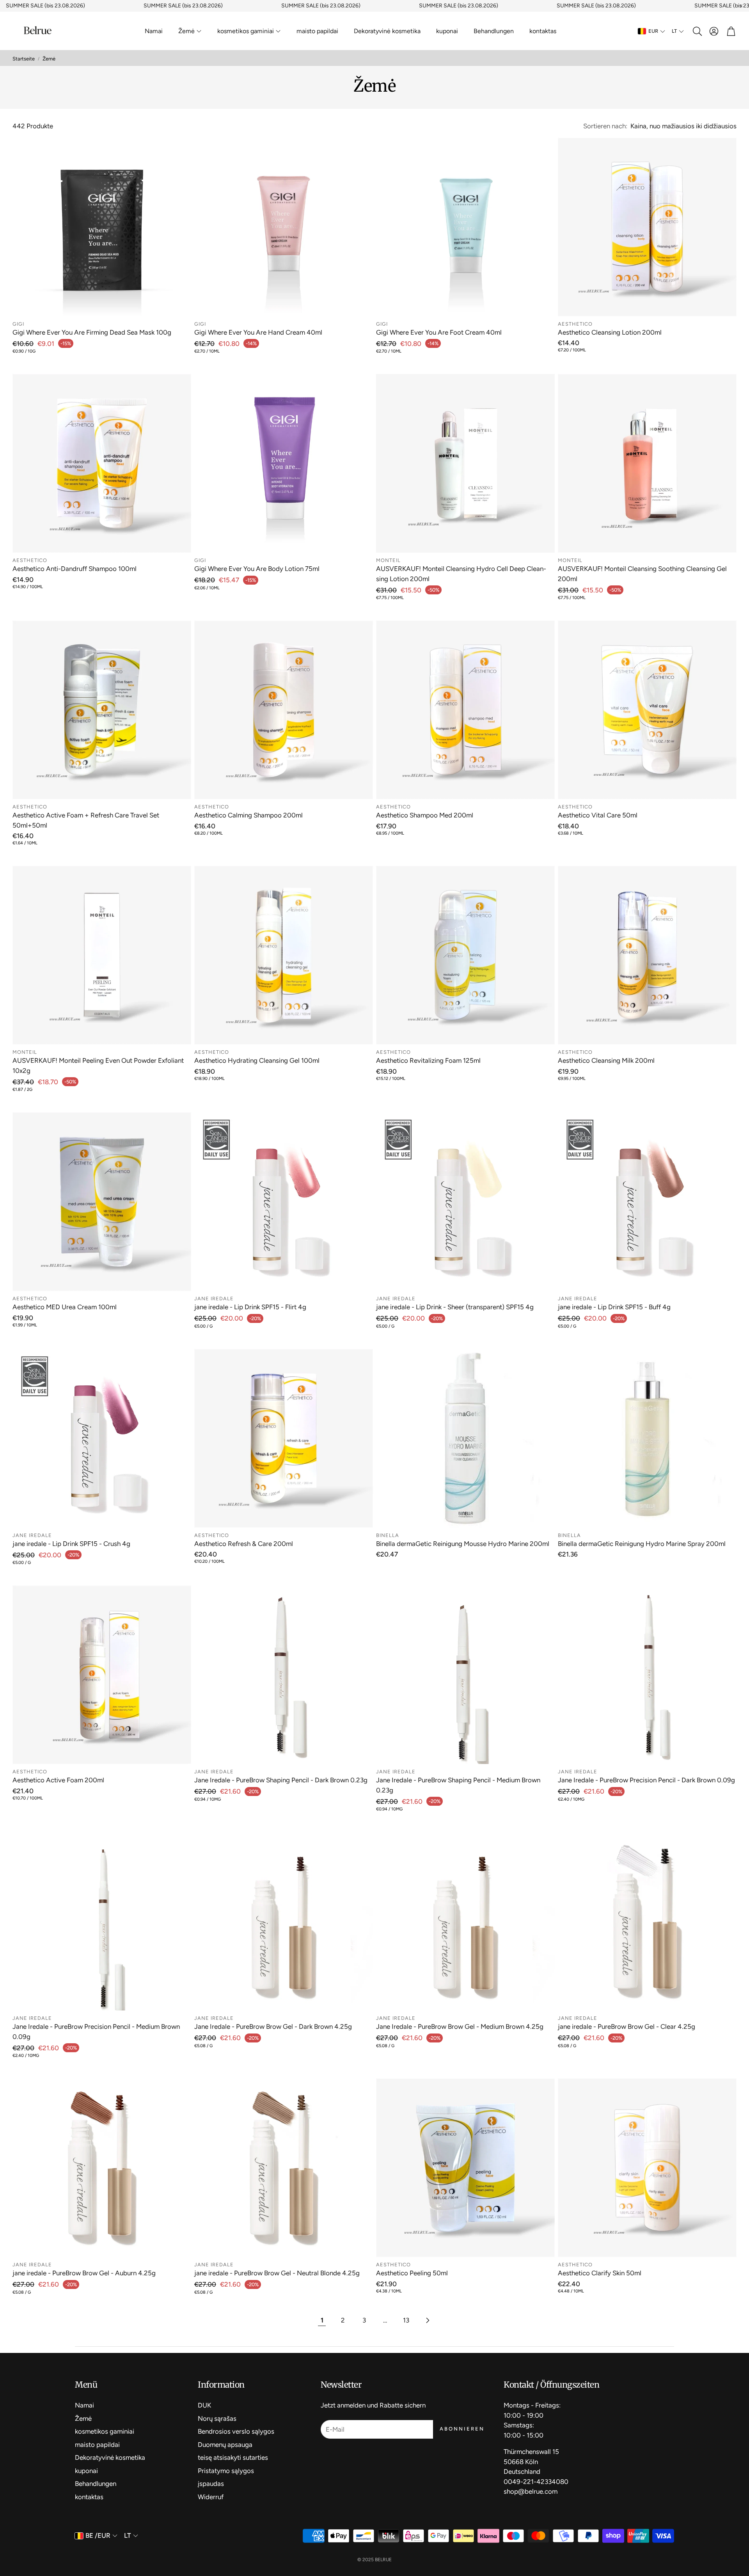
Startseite (24, 59)
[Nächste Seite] (427, 2321)
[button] (697, 31)
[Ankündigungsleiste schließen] (741, 6)
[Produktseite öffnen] (102, 227)
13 (406, 2320)
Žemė (49, 59)
